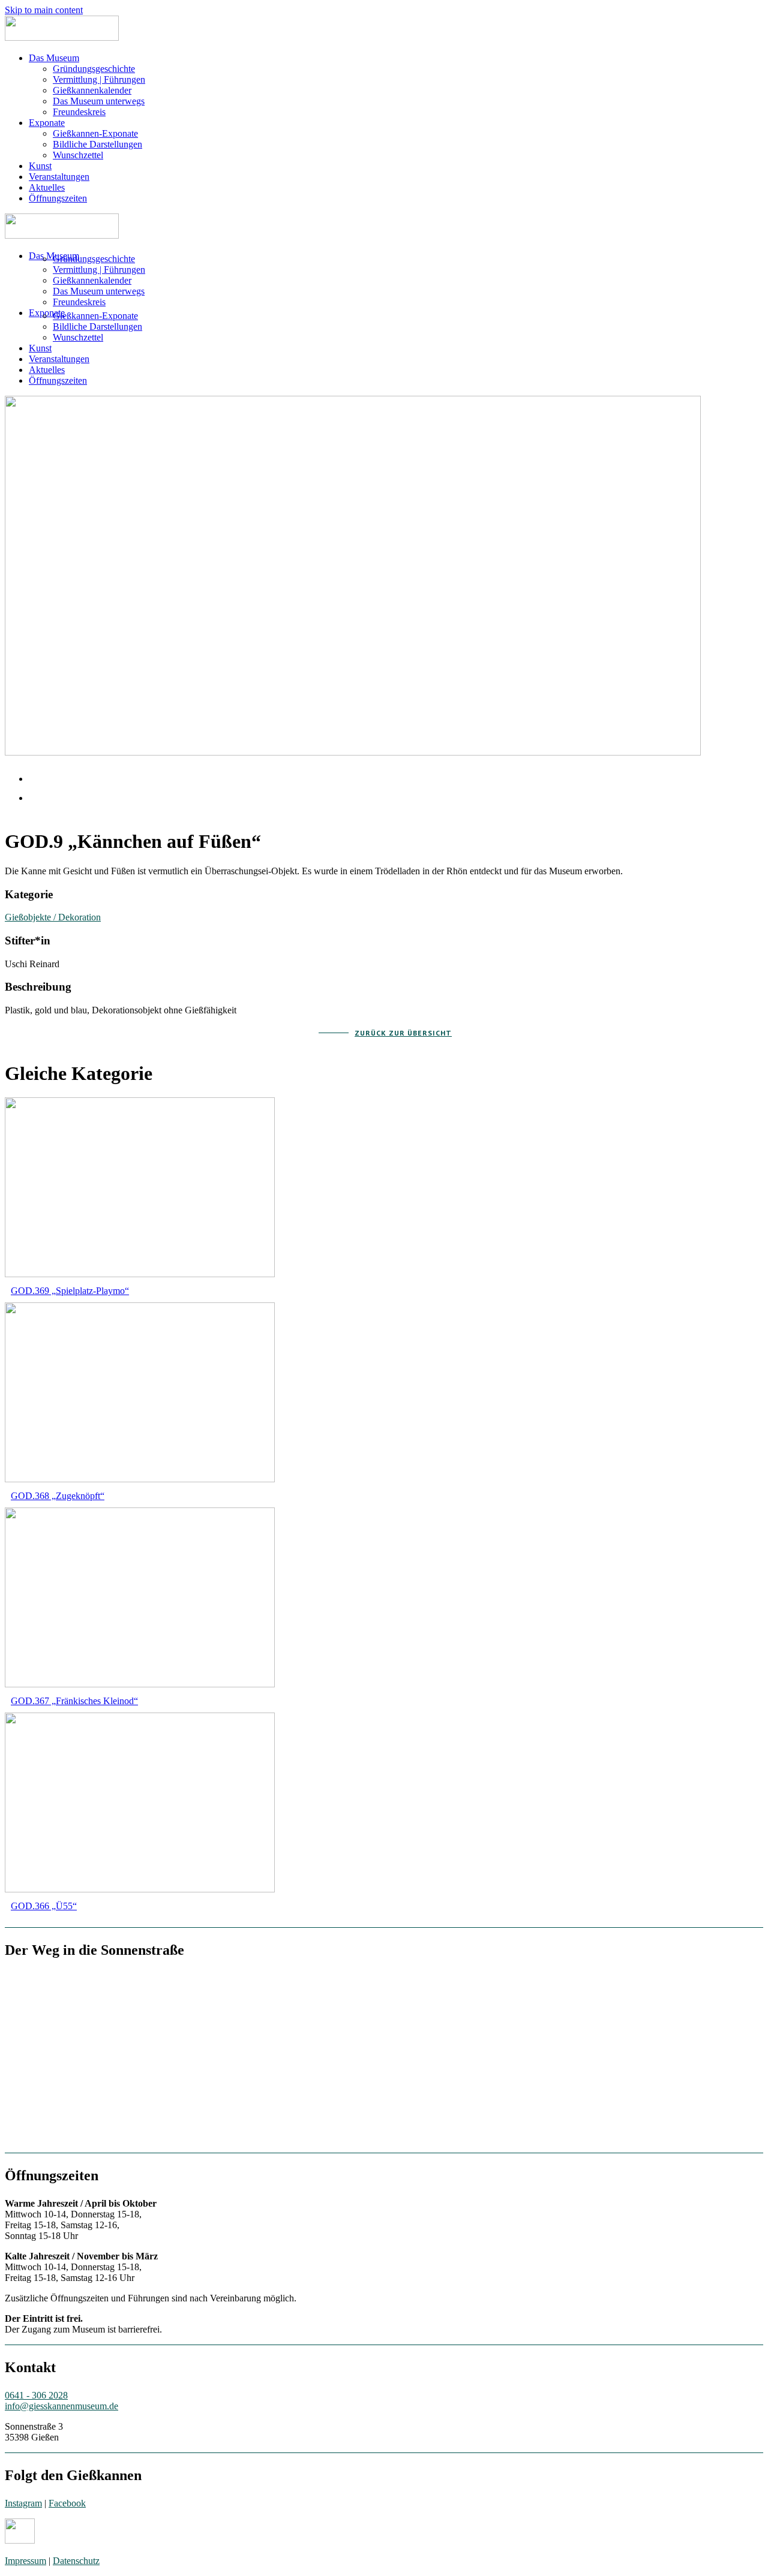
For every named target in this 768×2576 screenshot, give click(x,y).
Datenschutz (76, 2561)
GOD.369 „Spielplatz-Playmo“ (70, 1291)
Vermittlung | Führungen (99, 79)
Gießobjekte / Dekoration (53, 917)
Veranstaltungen (59, 177)
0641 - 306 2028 (36, 2395)
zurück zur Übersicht (403, 1033)
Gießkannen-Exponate (95, 133)
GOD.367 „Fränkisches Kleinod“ (74, 1701)
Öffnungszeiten (58, 198)
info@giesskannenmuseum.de (61, 2406)
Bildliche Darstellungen (97, 144)
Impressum (25, 2561)
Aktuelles (47, 187)
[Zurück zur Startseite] (62, 37)
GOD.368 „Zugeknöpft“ (58, 1496)
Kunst (40, 166)
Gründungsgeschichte (94, 69)
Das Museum (54, 58)
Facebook (67, 2503)
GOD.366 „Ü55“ (44, 1906)
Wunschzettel (78, 155)
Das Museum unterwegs (99, 101)
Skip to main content (44, 10)
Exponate (47, 123)
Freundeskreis (79, 112)
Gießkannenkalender (92, 90)
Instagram (23, 2503)
